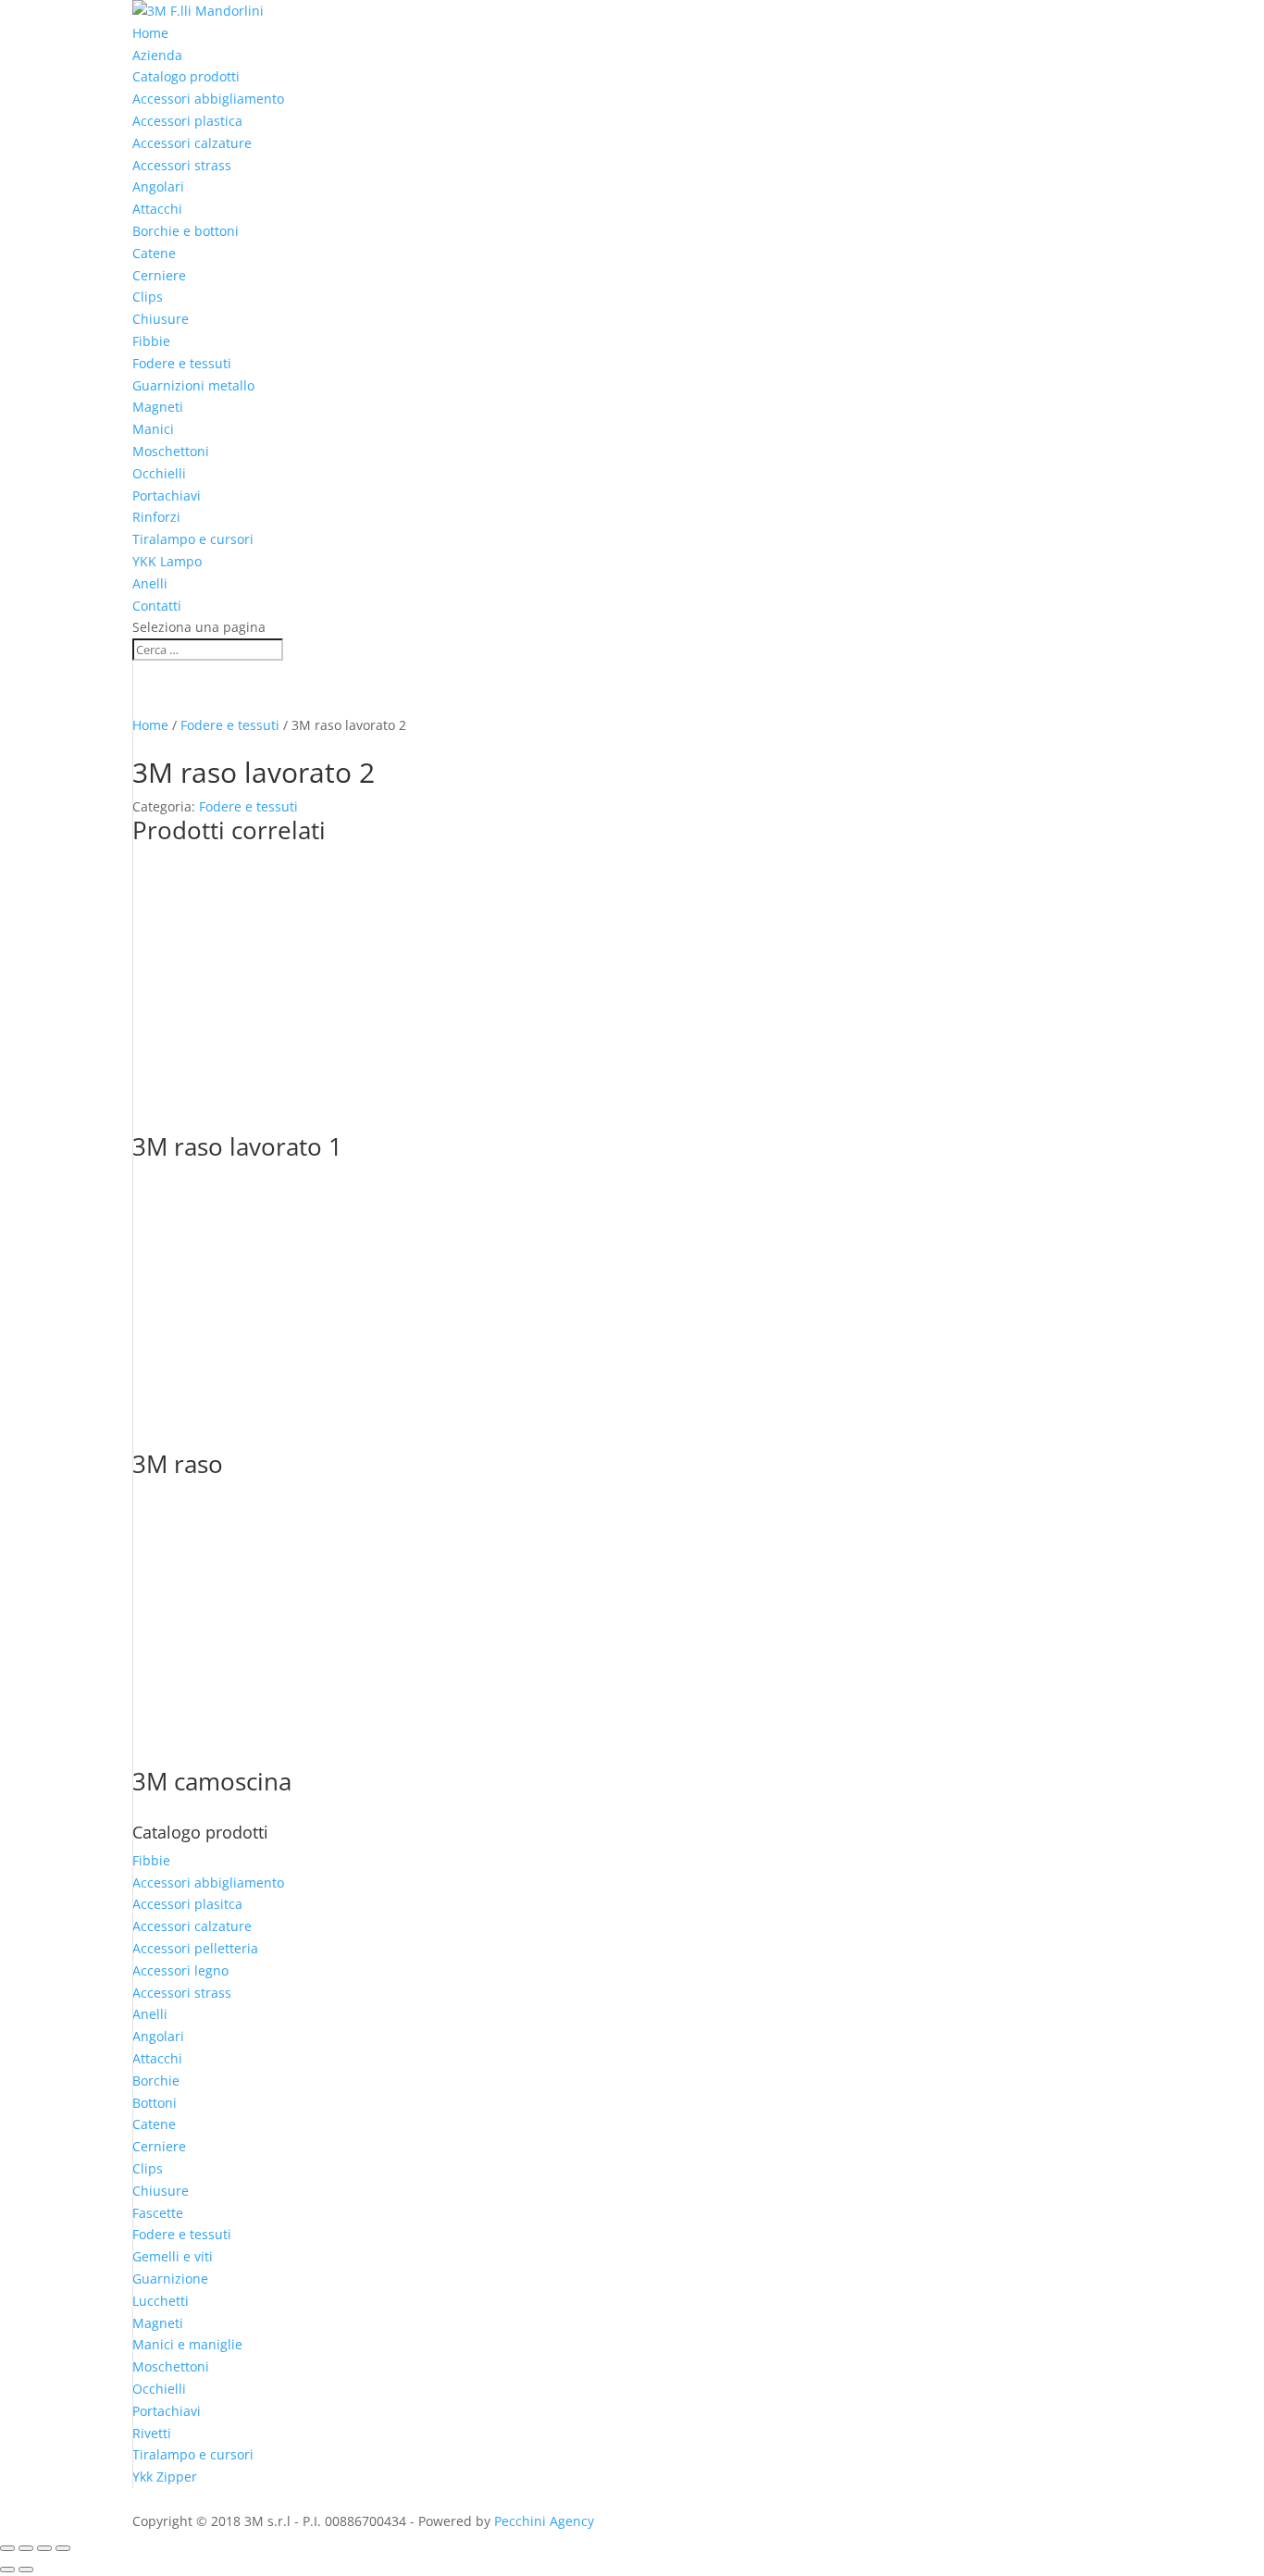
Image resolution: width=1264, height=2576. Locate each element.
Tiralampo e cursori (193, 539)
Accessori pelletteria (195, 1948)
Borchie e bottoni (186, 231)
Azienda (157, 55)
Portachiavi (167, 495)
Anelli (150, 583)
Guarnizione (170, 2279)
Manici (153, 429)
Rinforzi (156, 517)
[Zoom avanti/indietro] (7, 2548)
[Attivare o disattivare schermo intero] (26, 2548)
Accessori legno (180, 1970)
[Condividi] (44, 2548)
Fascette (158, 2213)
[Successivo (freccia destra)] (26, 2570)
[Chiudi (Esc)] (63, 2548)
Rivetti (152, 2433)
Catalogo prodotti (186, 76)
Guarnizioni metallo (193, 385)
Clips (148, 297)
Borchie (156, 2081)
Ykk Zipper (165, 2477)
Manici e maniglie (187, 2344)
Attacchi (157, 209)
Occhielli (159, 473)
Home (150, 33)
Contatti (157, 606)
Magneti (158, 407)
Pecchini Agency (544, 2521)
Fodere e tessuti (182, 363)
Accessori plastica (187, 121)
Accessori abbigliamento (208, 99)
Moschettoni (171, 451)
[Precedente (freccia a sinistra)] (7, 2570)
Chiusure (161, 319)
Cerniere (159, 275)
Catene (154, 253)
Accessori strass (182, 165)
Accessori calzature (192, 143)
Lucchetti (161, 2301)
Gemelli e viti (173, 2256)
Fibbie (151, 341)
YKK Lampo (167, 561)
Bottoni (155, 2103)
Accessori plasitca (187, 1904)
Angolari (158, 186)
